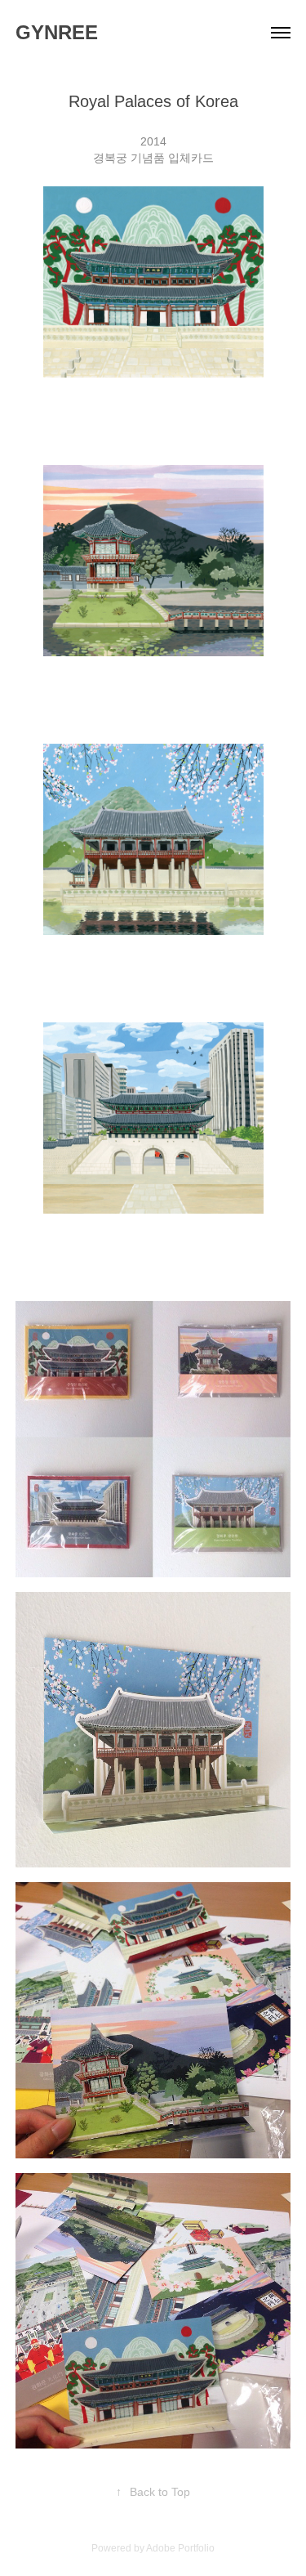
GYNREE (57, 32)
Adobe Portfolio (180, 2548)
